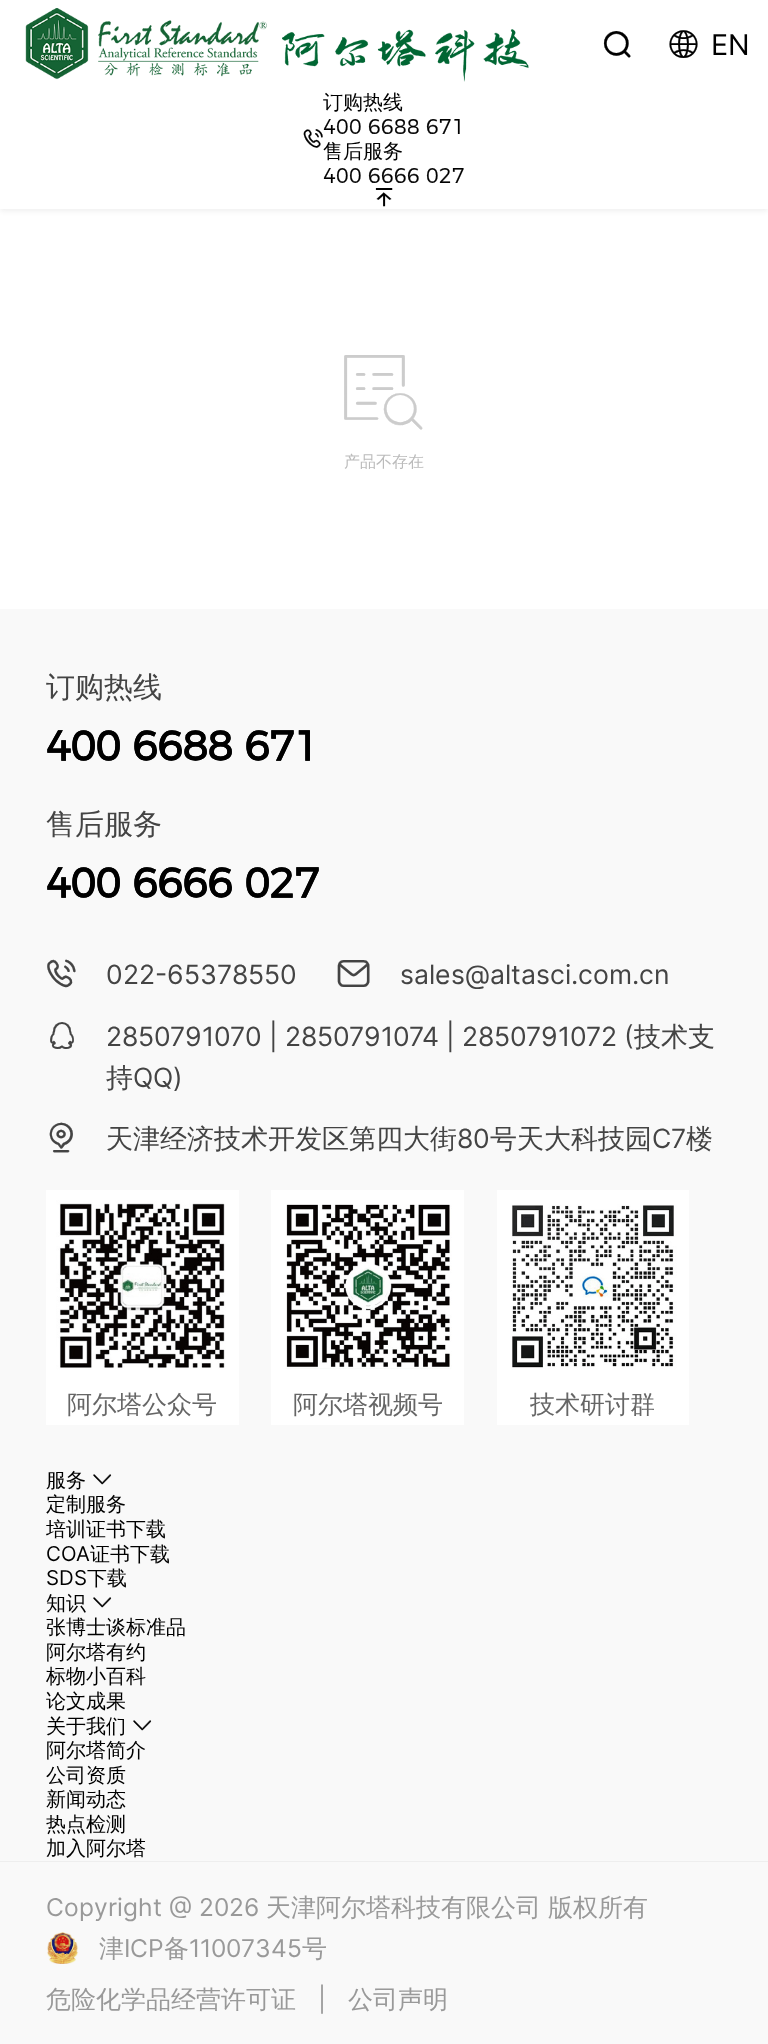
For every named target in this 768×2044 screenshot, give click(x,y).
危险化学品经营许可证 (171, 1999)
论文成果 (86, 1700)
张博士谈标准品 (116, 1626)
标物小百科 (96, 1675)
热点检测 (86, 1823)
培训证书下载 (106, 1528)
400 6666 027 (394, 175)
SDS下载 (86, 1577)
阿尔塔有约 (96, 1651)
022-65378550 (201, 974)
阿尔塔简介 (96, 1749)
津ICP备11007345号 (213, 1948)
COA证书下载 (108, 1553)
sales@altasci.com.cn (535, 974)
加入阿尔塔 (96, 1847)
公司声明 (398, 1999)
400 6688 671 (394, 126)
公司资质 (86, 1774)
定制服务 (86, 1503)
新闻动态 (86, 1798)
